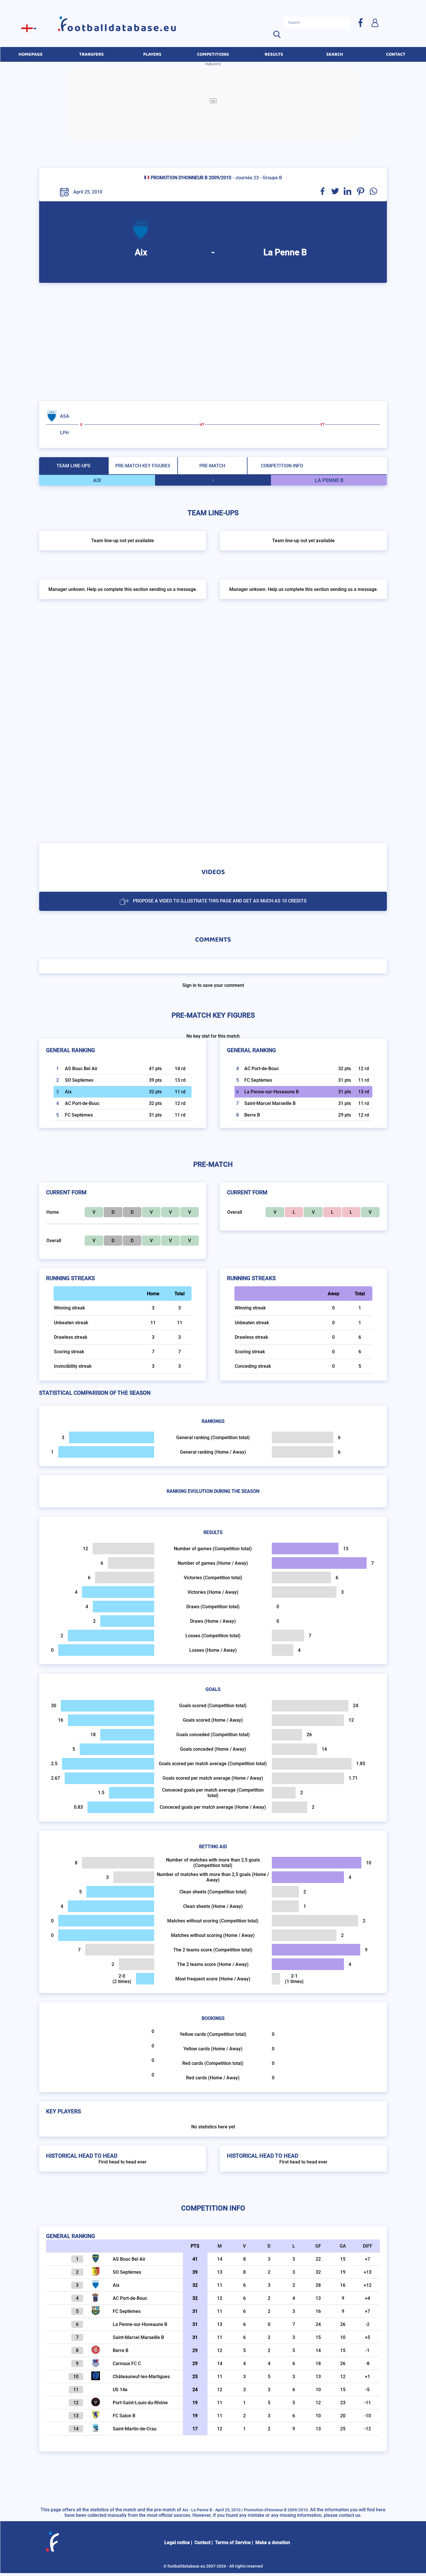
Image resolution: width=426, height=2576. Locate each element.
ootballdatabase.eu (122, 28)
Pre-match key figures (143, 466)
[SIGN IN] (375, 22)
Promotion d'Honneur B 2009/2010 (191, 178)
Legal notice (177, 2542)
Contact (202, 2542)
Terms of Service (233, 2542)
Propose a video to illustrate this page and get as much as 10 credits (220, 901)
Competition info (282, 466)
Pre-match (212, 466)
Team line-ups (73, 466)
